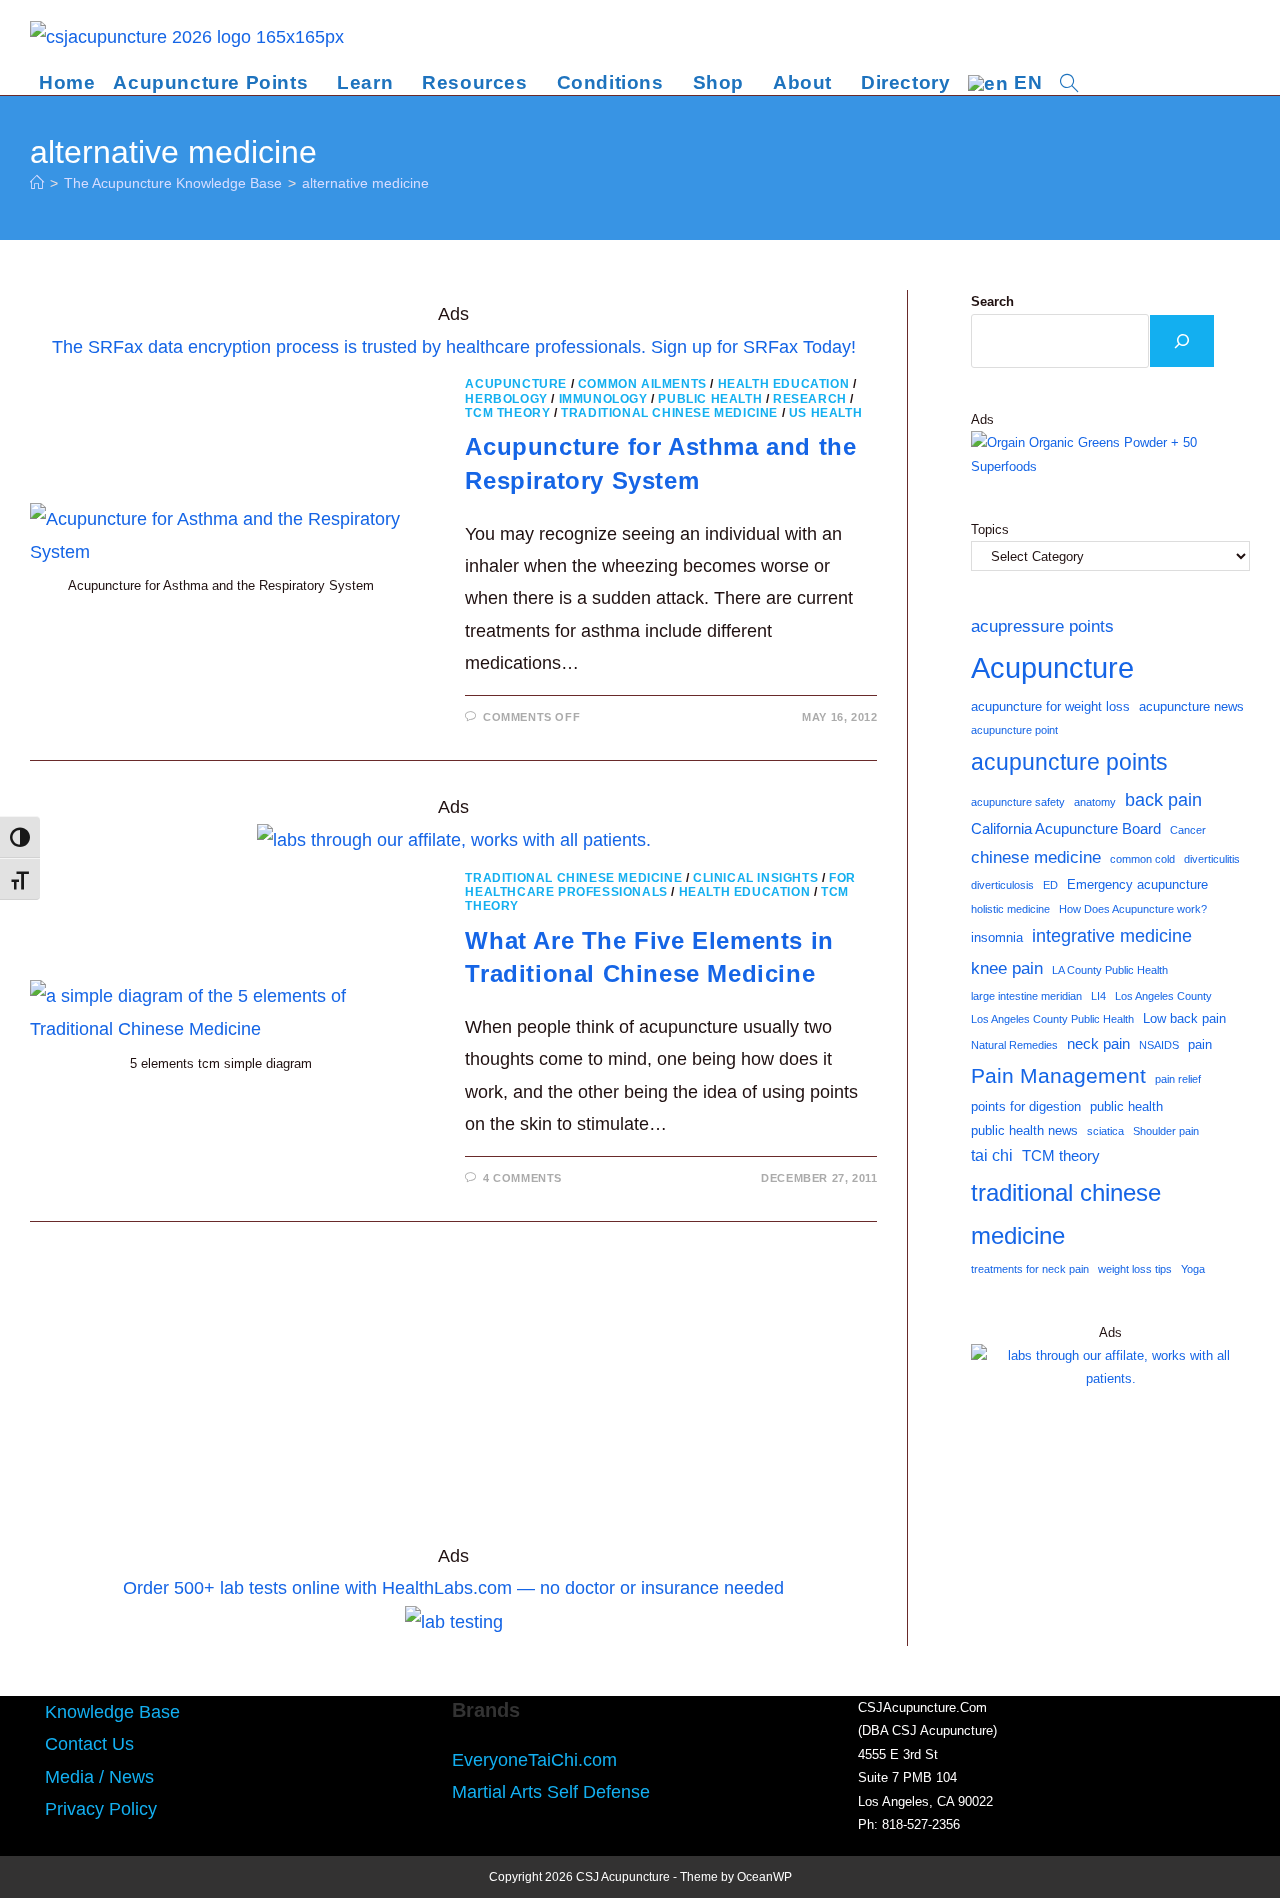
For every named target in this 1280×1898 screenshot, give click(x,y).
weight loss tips (1135, 1269)
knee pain (1007, 968)
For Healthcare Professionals (660, 885)
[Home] (37, 183)
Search (992, 301)
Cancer (1188, 830)
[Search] (1182, 341)
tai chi (992, 1155)
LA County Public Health (1110, 970)
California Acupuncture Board (1066, 829)
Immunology (603, 399)
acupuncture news (1191, 706)
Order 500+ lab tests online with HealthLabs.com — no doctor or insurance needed (453, 1588)
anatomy (1095, 802)
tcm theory (507, 413)
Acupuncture (516, 384)
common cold (1142, 859)
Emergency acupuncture (1137, 884)
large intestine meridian (1026, 996)
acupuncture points (1069, 762)
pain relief (1178, 1079)
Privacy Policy (101, 1809)
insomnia (997, 937)
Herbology (506, 399)
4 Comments (522, 1178)
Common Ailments (642, 384)
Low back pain (1184, 1018)
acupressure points (1042, 626)
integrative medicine (1112, 936)
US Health (825, 413)
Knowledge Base (112, 1712)
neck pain (1098, 1044)
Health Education (784, 384)
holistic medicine (1010, 909)
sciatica (1105, 1131)
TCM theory (1061, 1156)
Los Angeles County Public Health (1052, 1019)
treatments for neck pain (1030, 1269)
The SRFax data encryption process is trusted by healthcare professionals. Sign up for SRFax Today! (454, 347)
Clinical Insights (755, 878)
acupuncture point (1014, 730)
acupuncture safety (1018, 802)
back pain (1163, 800)
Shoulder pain (1166, 1131)
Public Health (710, 399)
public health (1126, 1106)
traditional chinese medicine (1066, 1214)
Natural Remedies (1014, 1045)
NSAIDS (1159, 1045)
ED (1050, 885)
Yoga (1193, 1269)
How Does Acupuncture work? (1133, 909)
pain (1200, 1044)
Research (810, 399)
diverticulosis (1002, 885)
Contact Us (89, 1744)
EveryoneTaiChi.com (534, 1760)
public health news (1024, 1130)
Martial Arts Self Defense (551, 1792)
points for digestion (1026, 1106)
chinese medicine (1036, 857)
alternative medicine (365, 183)
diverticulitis (1212, 859)
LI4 (1098, 996)
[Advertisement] (453, 1392)
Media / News (99, 1777)
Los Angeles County (1163, 996)
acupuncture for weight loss (1050, 706)
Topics (990, 529)
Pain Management (1058, 1076)
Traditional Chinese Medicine (669, 413)
